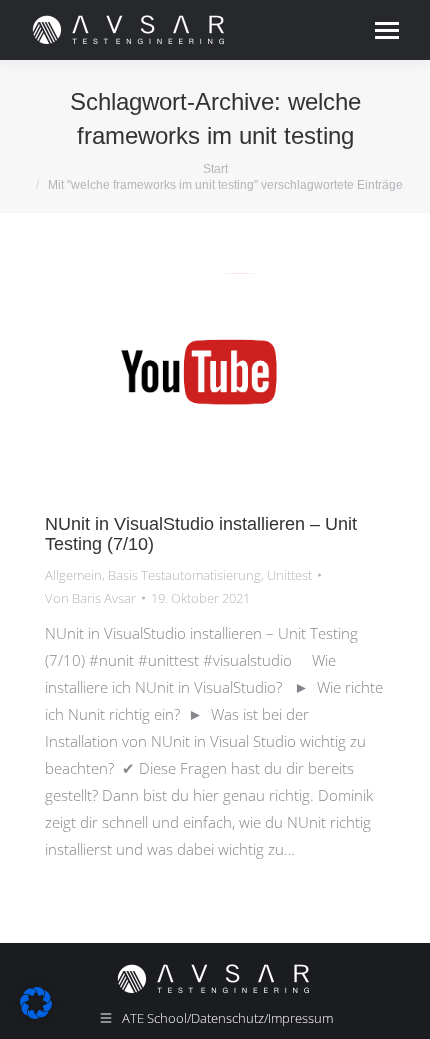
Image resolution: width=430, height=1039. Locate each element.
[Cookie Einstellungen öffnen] (36, 1013)
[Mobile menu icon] (387, 30)
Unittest (289, 575)
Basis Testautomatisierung (184, 575)
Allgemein (73, 575)
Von (90, 598)
